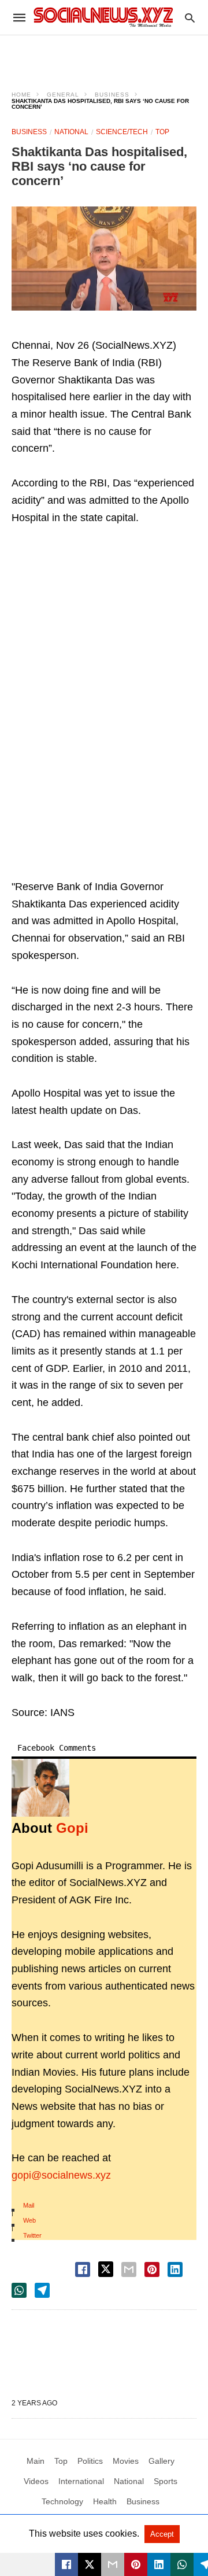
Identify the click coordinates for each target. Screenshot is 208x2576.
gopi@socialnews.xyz (61, 2175)
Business (112, 95)
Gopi (72, 1828)
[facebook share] (83, 2269)
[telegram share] (42, 2290)
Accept (162, 2534)
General (63, 95)
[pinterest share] (152, 2269)
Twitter (32, 2235)
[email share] (129, 2269)
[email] (113, 2564)
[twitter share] (106, 2269)
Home (21, 95)
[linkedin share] (175, 2269)
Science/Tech (122, 132)
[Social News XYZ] (103, 17)
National (71, 132)
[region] (104, 56)
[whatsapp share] (19, 2290)
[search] (190, 18)
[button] (104, 258)
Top (162, 132)
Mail (29, 2205)
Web (29, 2220)
